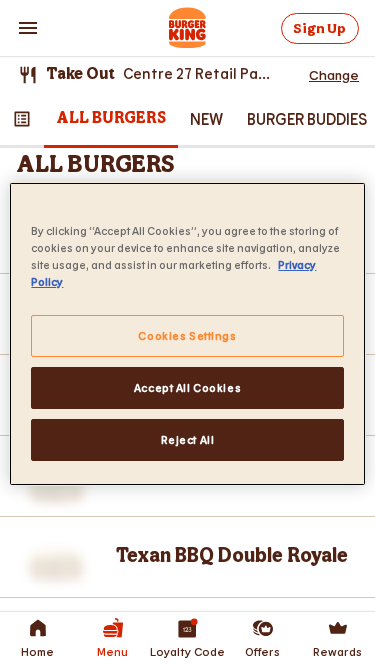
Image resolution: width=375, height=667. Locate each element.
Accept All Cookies (187, 387)
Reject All (188, 439)
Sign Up (319, 28)
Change (334, 74)
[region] (187, 333)
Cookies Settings (187, 335)
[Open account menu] (28, 28)
